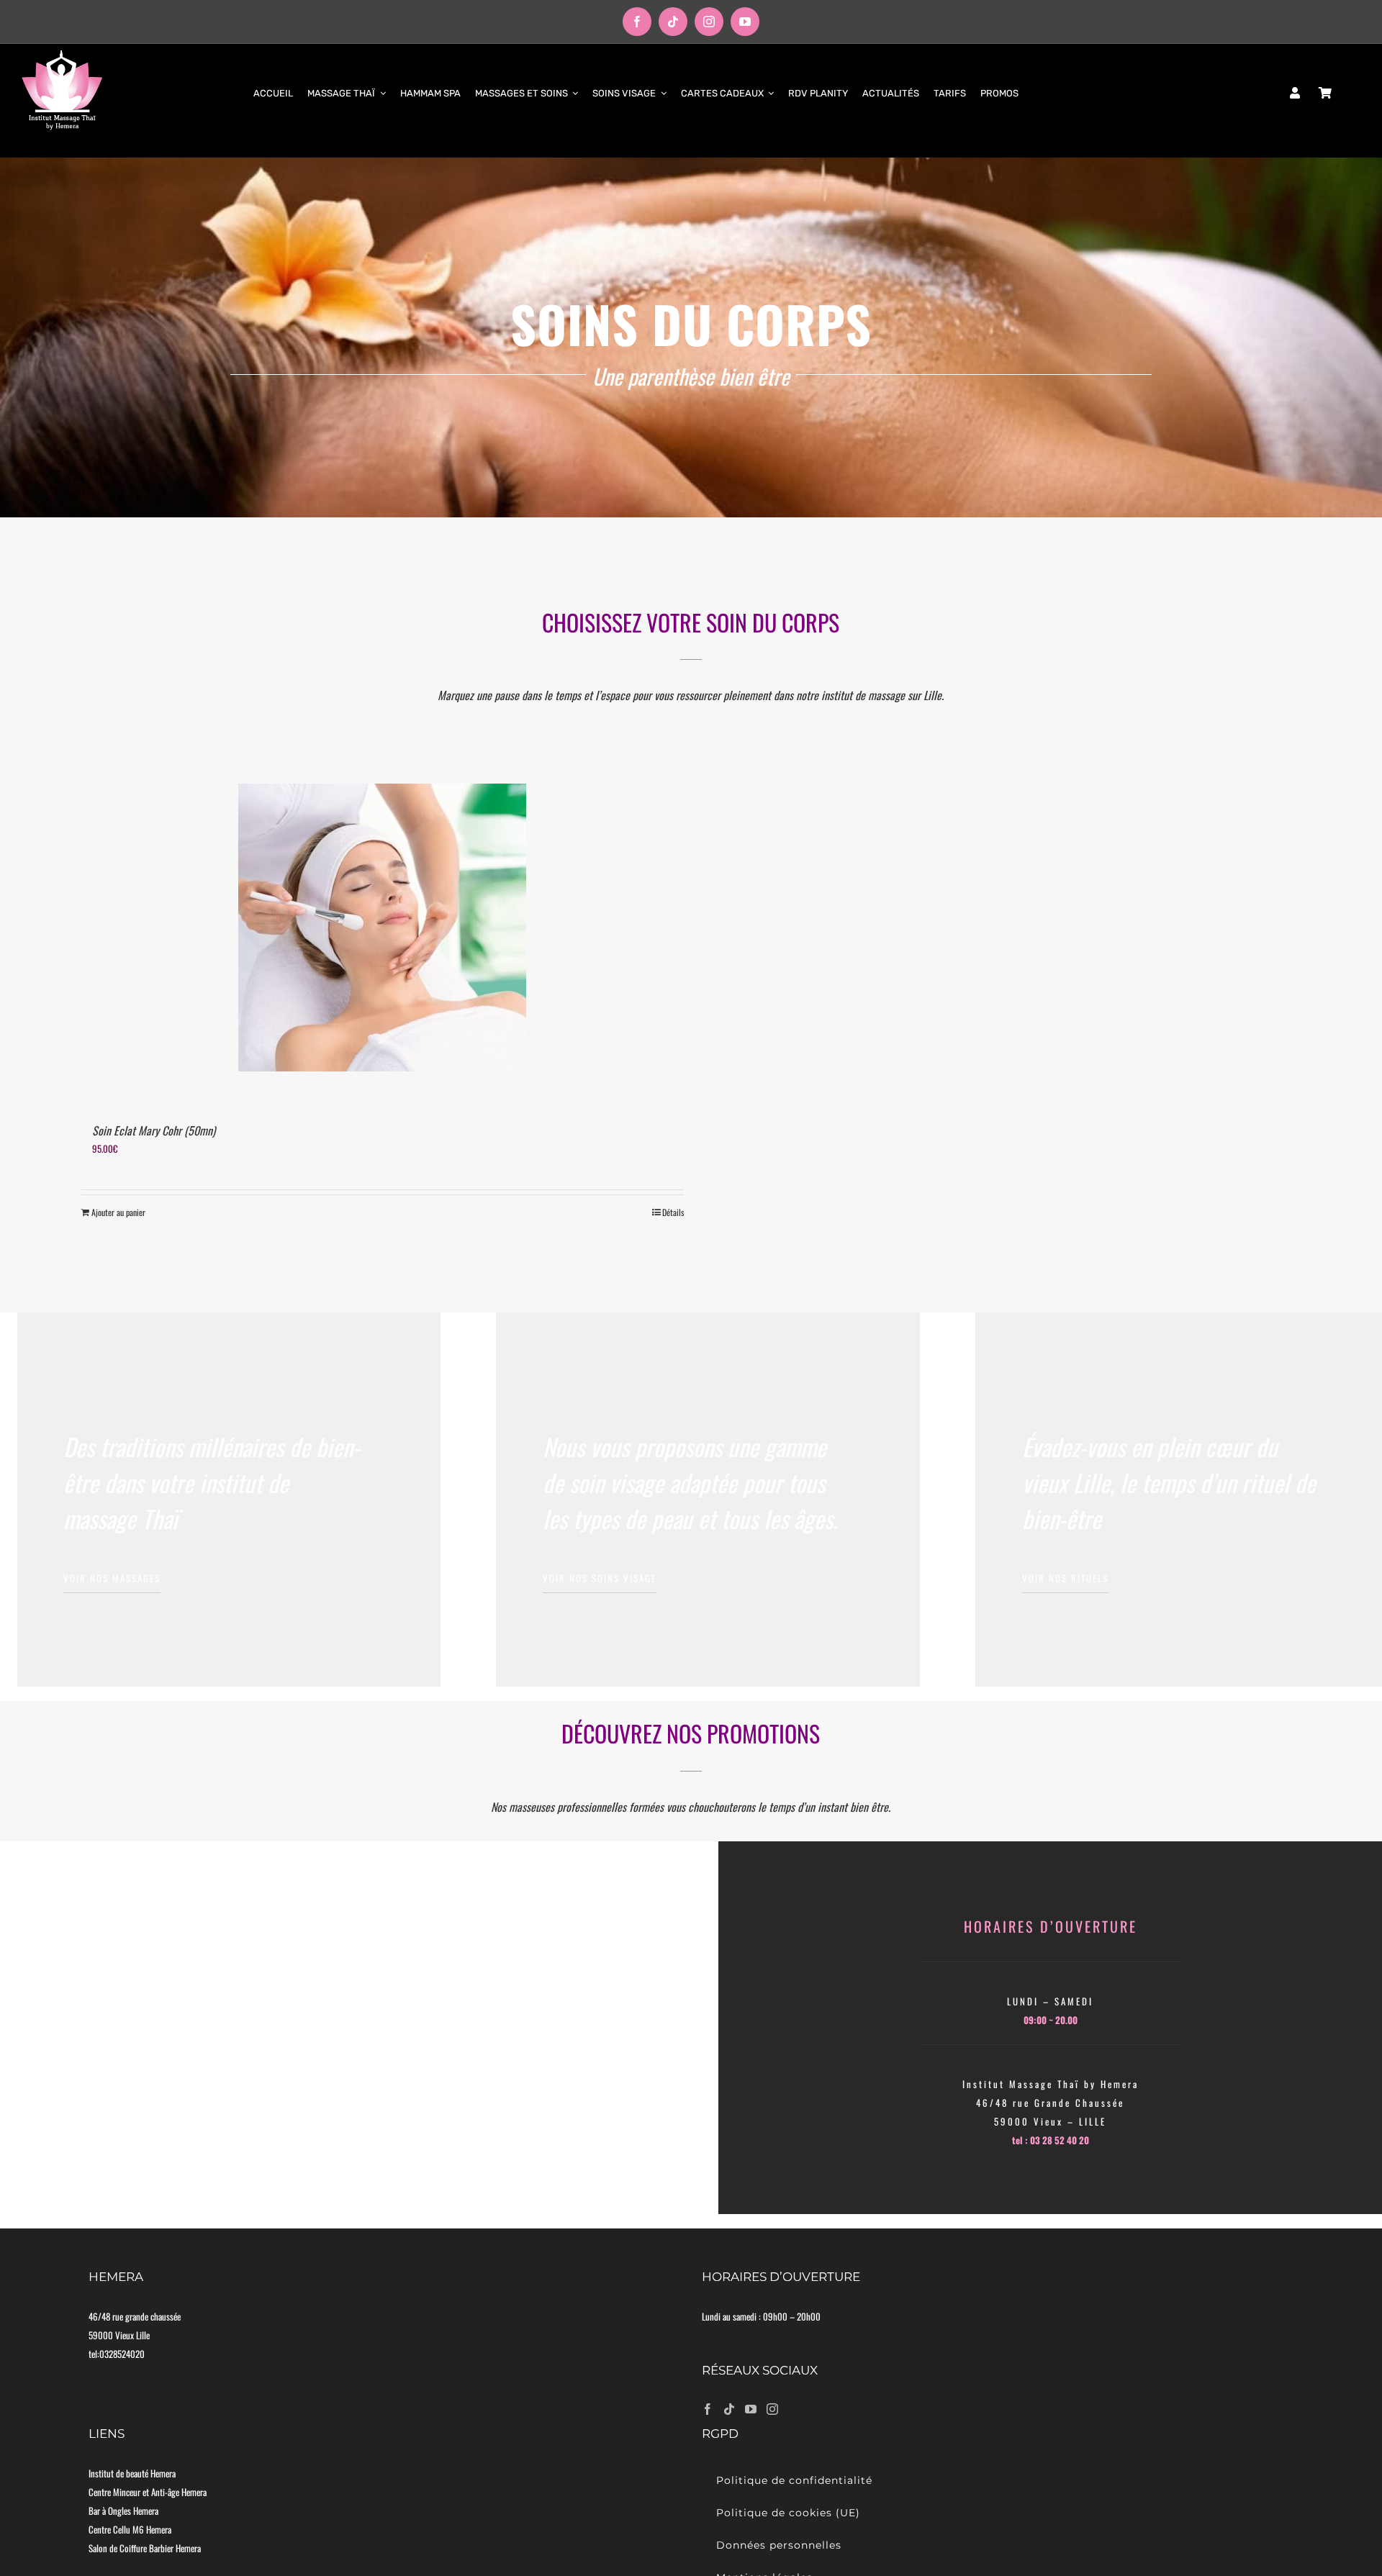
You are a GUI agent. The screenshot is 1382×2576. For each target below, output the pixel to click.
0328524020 (122, 2354)
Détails (673, 1212)
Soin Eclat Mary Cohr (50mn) (154, 1130)
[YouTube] (751, 2409)
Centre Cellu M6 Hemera (130, 2529)
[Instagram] (772, 2409)
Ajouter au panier (118, 1212)
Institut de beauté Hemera (132, 2473)
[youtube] (745, 22)
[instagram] (709, 22)
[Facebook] (708, 2409)
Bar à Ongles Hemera (123, 2511)
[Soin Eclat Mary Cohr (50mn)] (383, 928)
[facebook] (637, 22)
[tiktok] (673, 22)
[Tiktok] (729, 2409)
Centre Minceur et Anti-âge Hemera (148, 2492)
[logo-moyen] (62, 54)
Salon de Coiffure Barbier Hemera (145, 2548)
